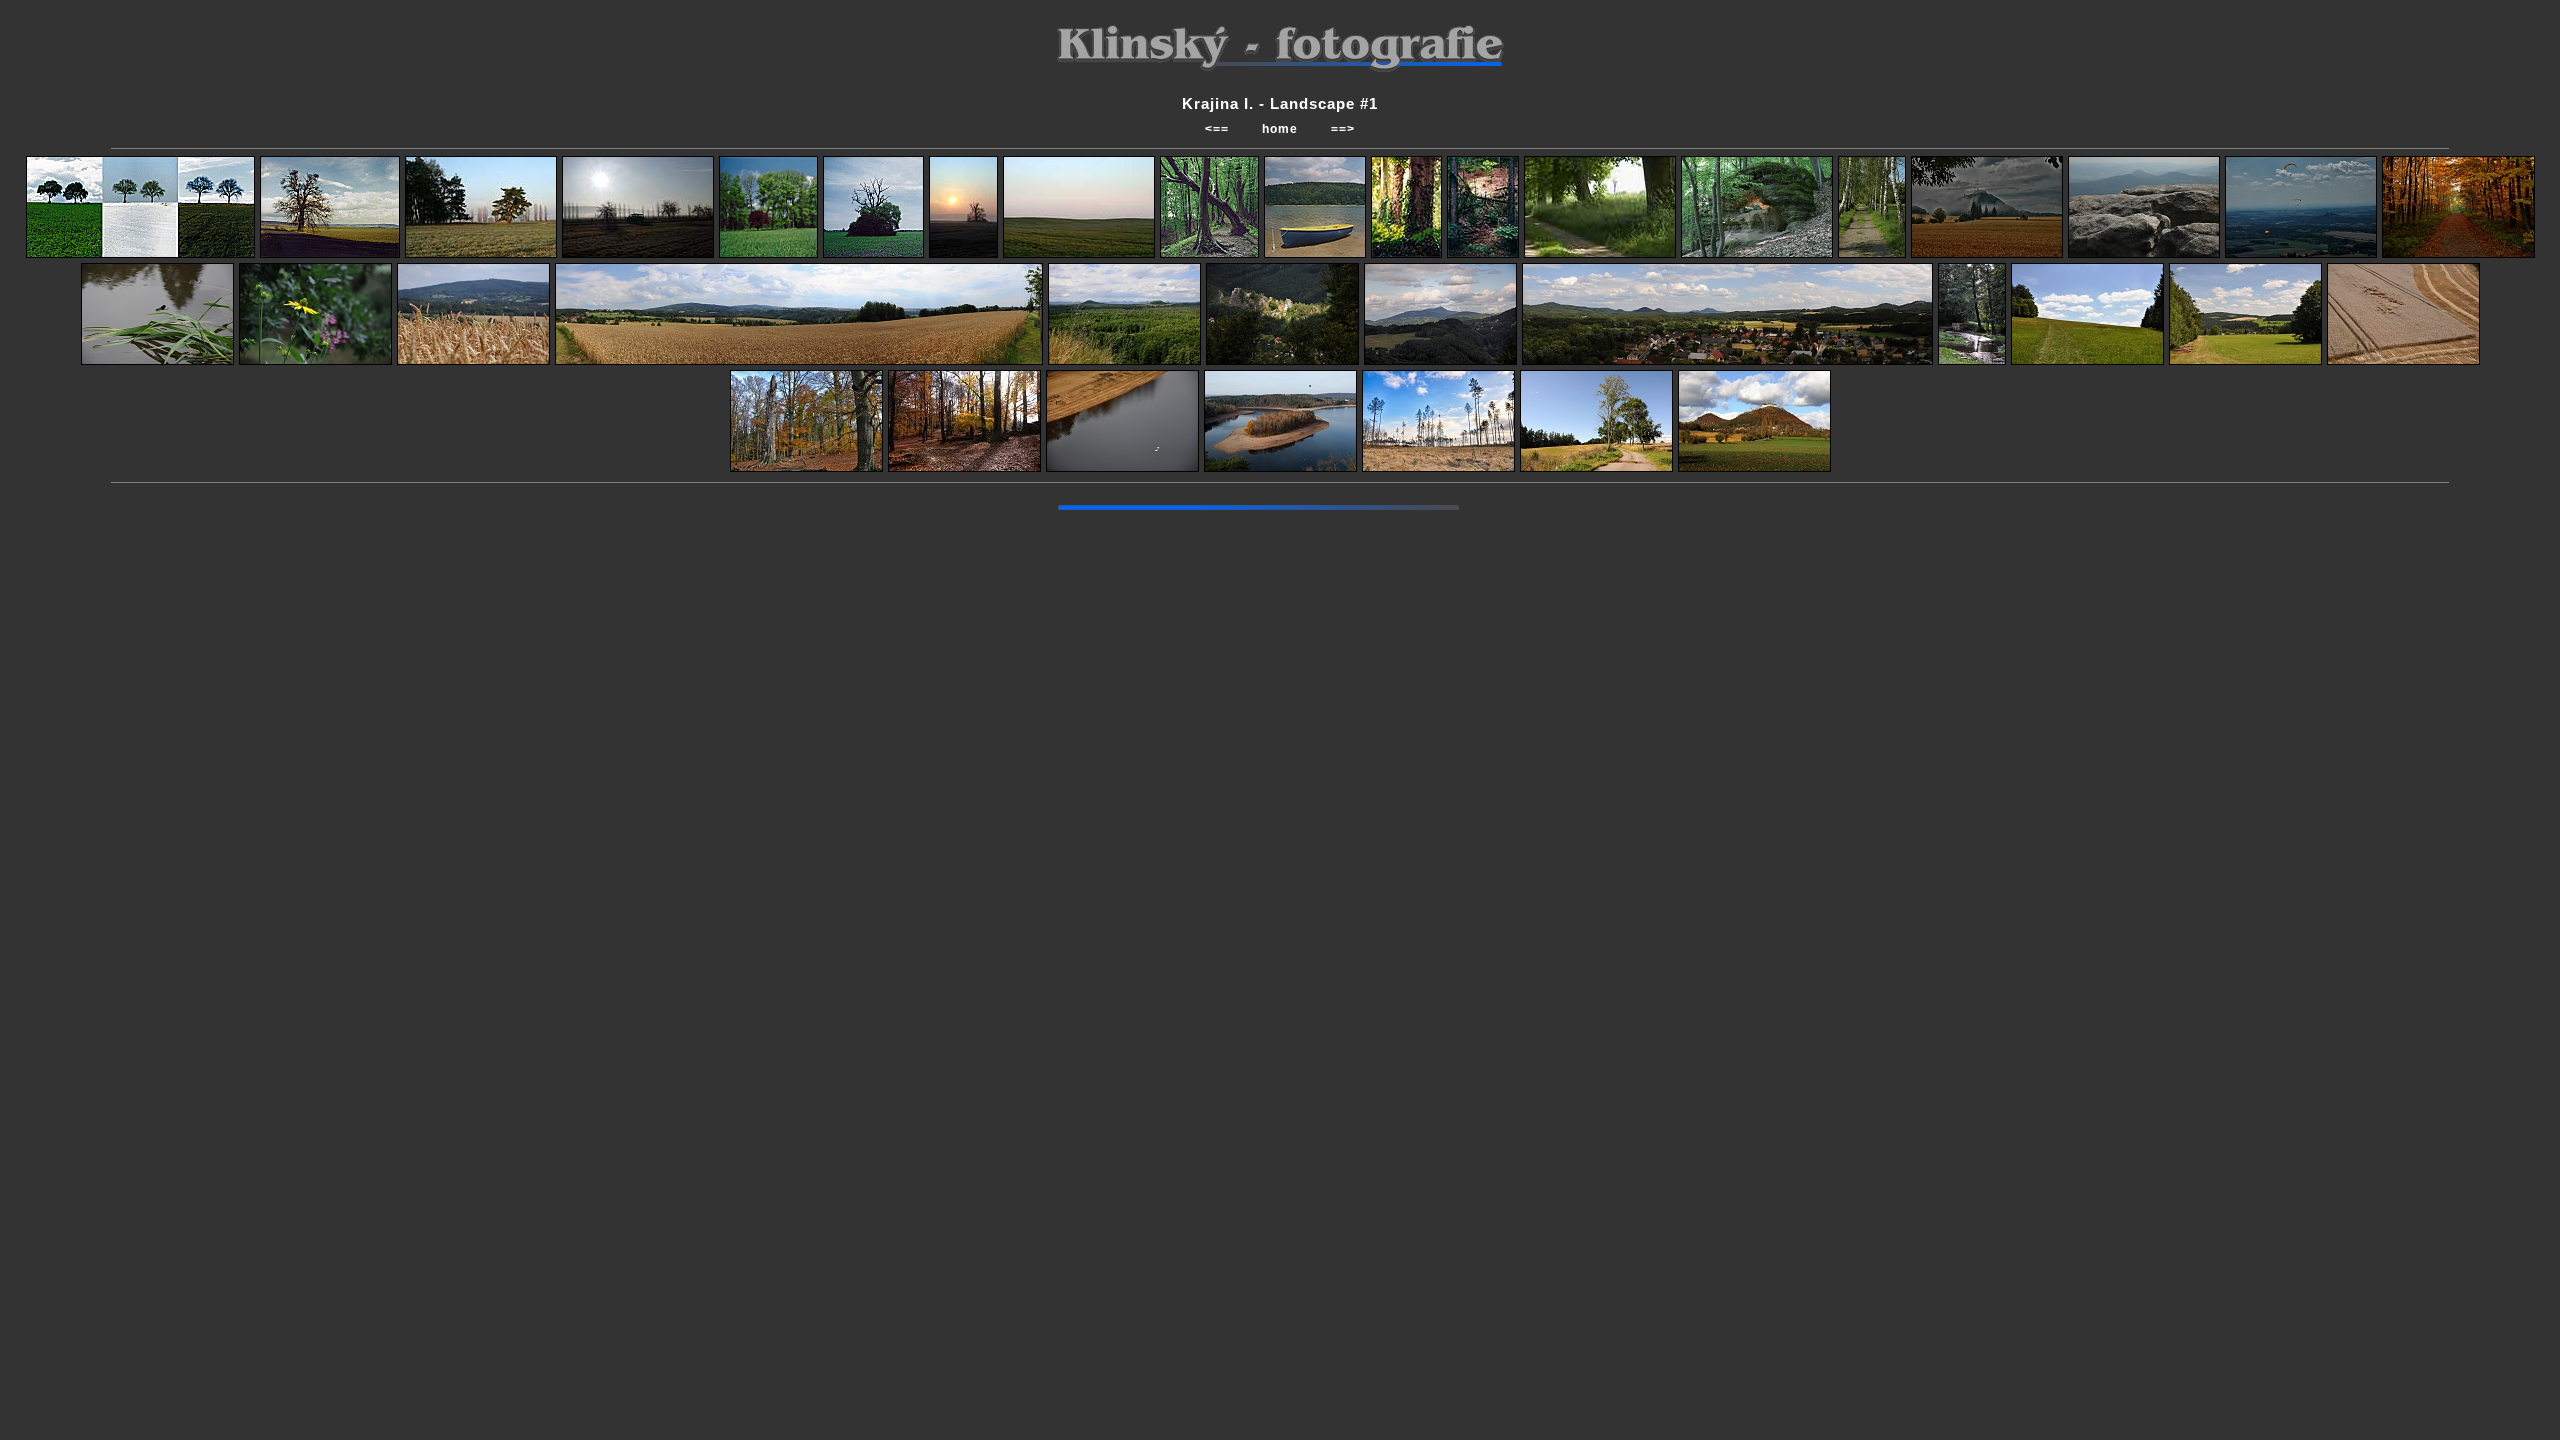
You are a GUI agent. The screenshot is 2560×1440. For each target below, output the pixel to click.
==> (1343, 129)
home (1280, 129)
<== (1217, 129)
